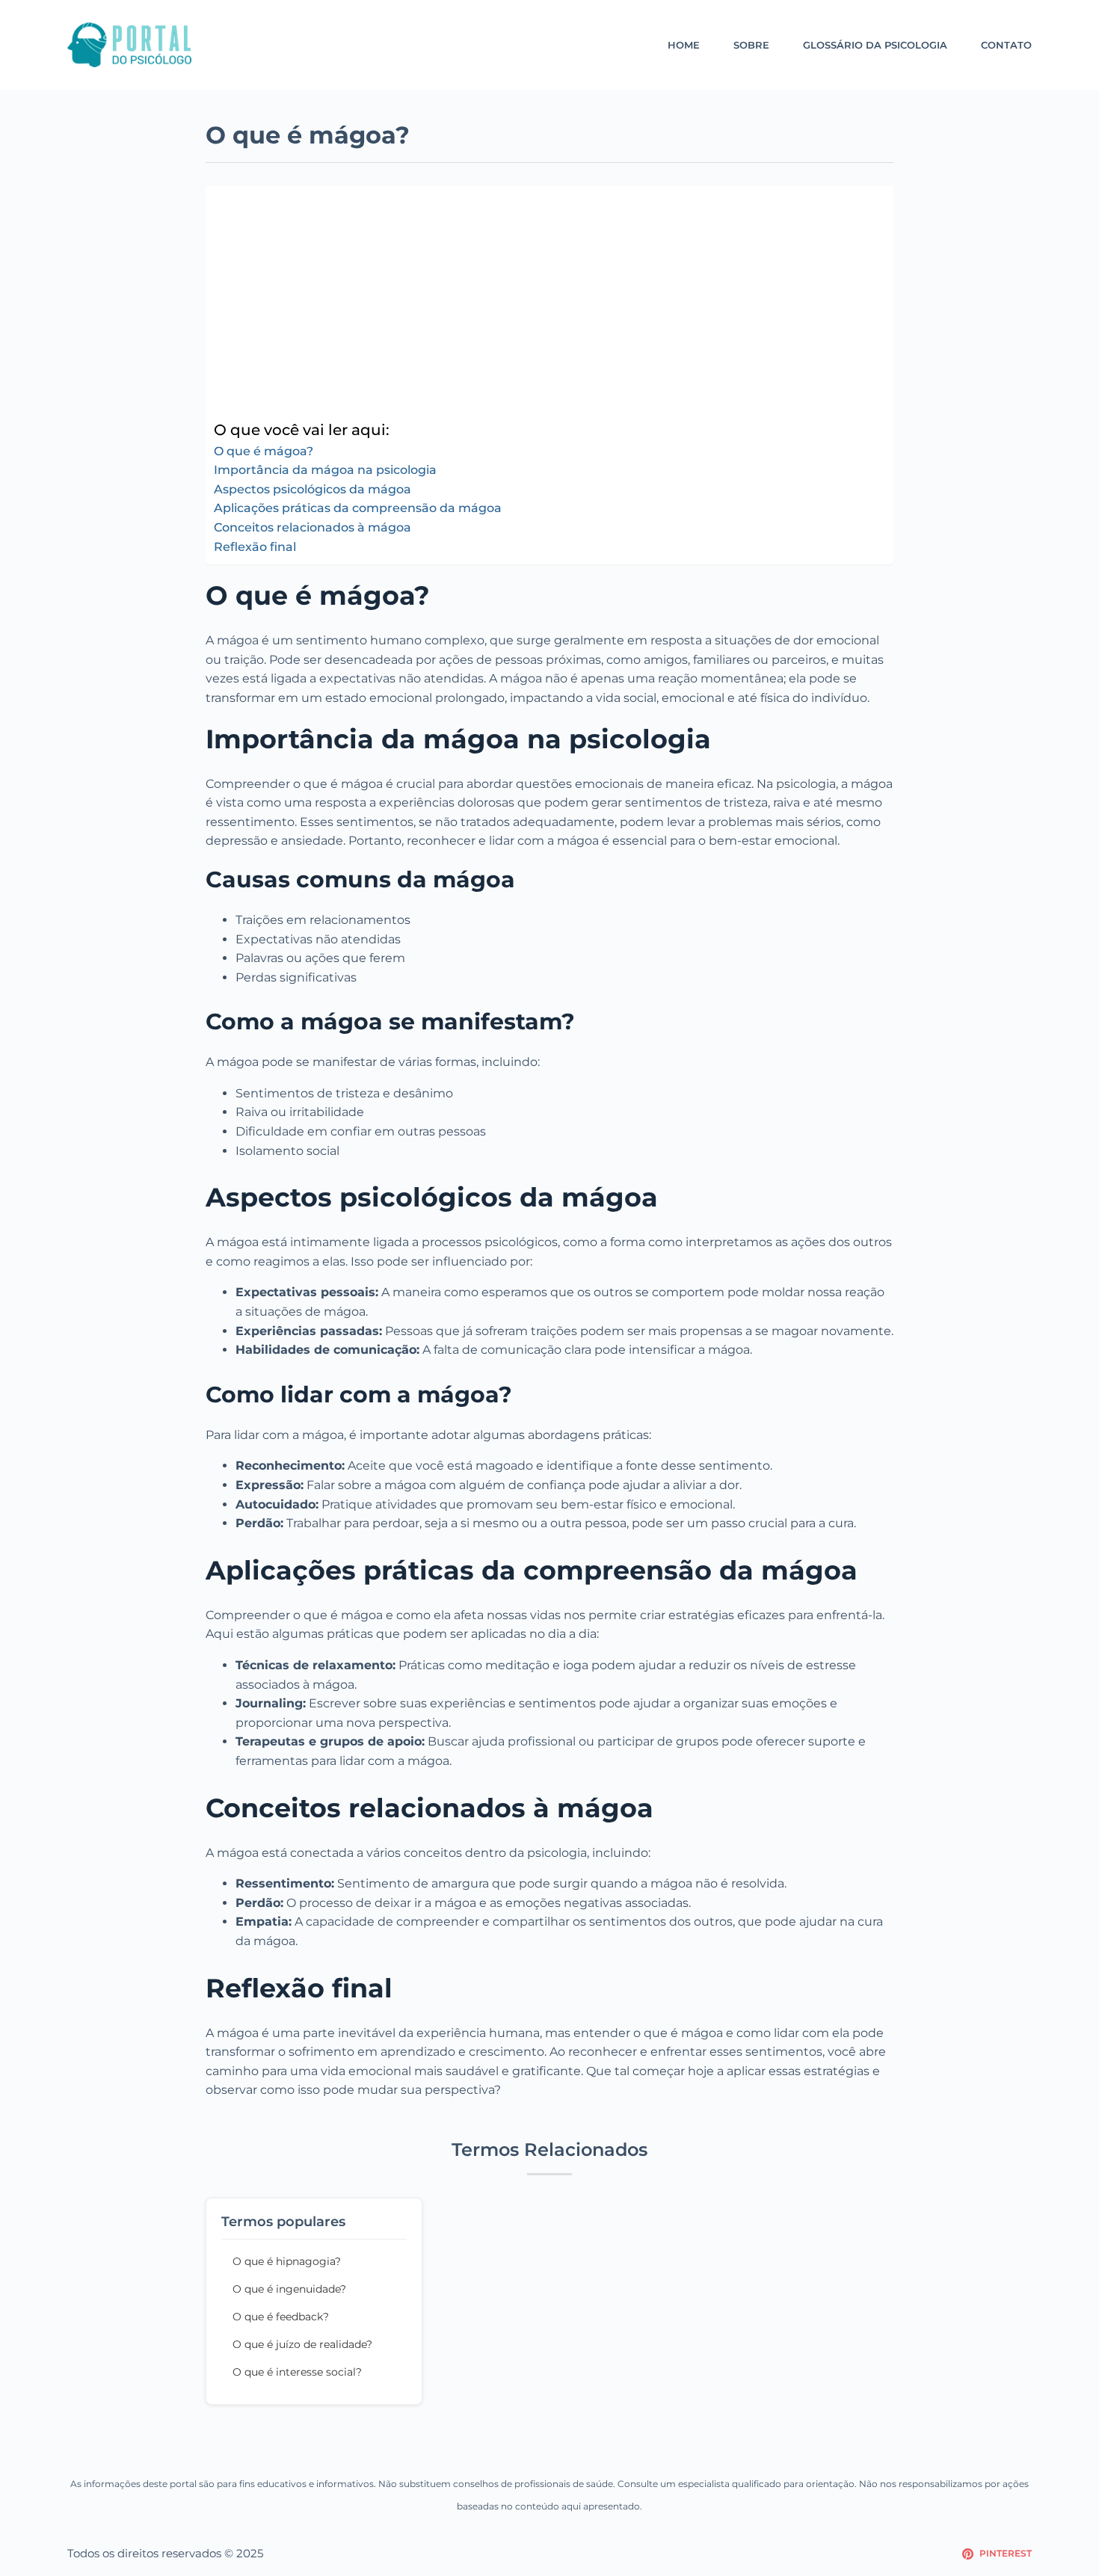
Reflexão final (255, 547)
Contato (1006, 45)
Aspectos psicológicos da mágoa (313, 489)
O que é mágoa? (264, 451)
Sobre (751, 45)
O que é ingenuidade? (289, 2289)
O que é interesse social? (297, 2372)
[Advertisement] (546, 306)
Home (684, 45)
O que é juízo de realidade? (302, 2344)
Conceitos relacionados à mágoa (313, 527)
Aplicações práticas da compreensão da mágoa (358, 508)
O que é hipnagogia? (287, 2261)
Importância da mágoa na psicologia (325, 470)
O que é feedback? (281, 2317)
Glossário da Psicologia (875, 45)
